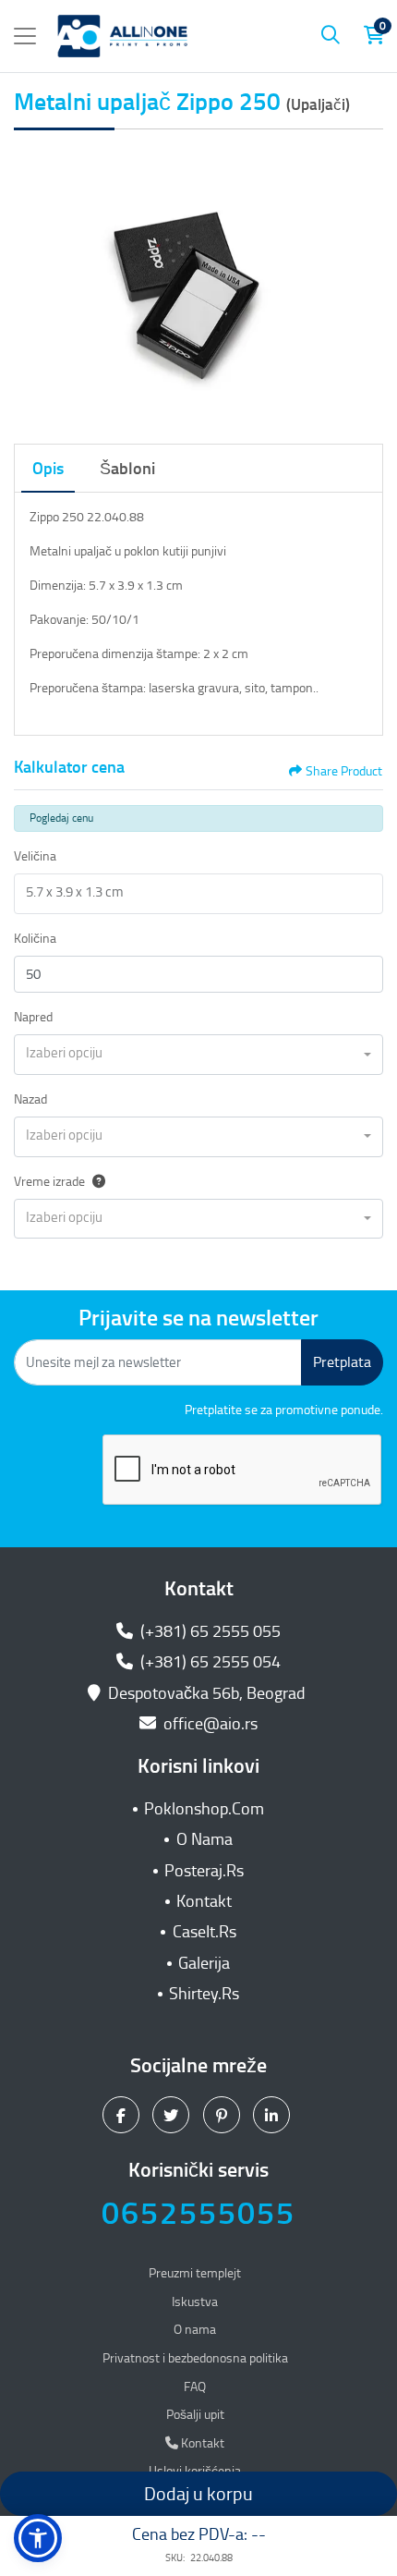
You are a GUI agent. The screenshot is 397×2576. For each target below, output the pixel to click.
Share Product (344, 771)
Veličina (35, 856)
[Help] (95, 1182)
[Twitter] (173, 2115)
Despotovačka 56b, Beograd (207, 1693)
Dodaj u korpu (198, 2494)
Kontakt (204, 1901)
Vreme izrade (49, 1182)
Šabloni (127, 469)
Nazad (30, 1099)
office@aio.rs (209, 1724)
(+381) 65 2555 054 (209, 1662)
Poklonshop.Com (204, 1809)
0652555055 (198, 2213)
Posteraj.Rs (204, 1871)
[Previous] (32, 283)
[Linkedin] (274, 2115)
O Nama (205, 1839)
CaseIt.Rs (205, 1932)
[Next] (365, 283)
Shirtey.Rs (204, 1994)
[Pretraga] (331, 36)
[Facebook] (123, 2115)
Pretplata (342, 1362)
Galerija (204, 1963)
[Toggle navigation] (25, 36)
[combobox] (198, 1055)
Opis (48, 469)
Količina (35, 939)
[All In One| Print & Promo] (123, 36)
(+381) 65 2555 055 (209, 1631)
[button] (38, 2538)
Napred (33, 1017)
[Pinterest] (224, 2115)
